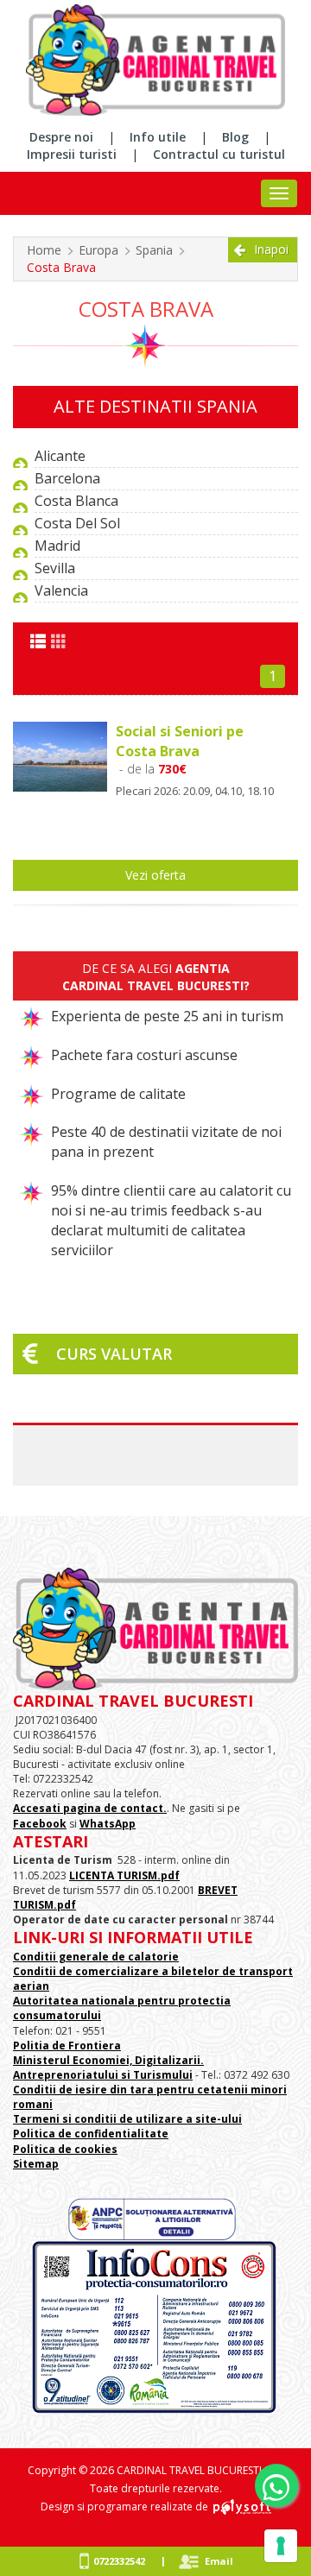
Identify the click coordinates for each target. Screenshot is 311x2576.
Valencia (61, 590)
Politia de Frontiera (67, 2046)
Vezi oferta (155, 875)
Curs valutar (114, 1354)
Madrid (57, 546)
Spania (154, 250)
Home (44, 250)
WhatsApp (108, 1824)
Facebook (40, 1824)
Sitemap (36, 2164)
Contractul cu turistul (219, 154)
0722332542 (119, 2561)
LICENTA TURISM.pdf (124, 1875)
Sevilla (55, 568)
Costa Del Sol (77, 523)
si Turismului (155, 2075)
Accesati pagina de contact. (90, 1808)
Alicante (60, 456)
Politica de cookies (65, 2149)
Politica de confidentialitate (91, 2134)
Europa (98, 250)
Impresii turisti (72, 154)
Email (219, 2561)
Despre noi (61, 137)
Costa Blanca (76, 501)
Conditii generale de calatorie (96, 1957)
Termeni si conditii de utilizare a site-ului (127, 2119)
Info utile (158, 137)
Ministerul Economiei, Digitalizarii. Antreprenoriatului (108, 2068)
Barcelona (67, 478)
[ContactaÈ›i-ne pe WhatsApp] (276, 2485)
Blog (235, 137)
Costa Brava (61, 267)
